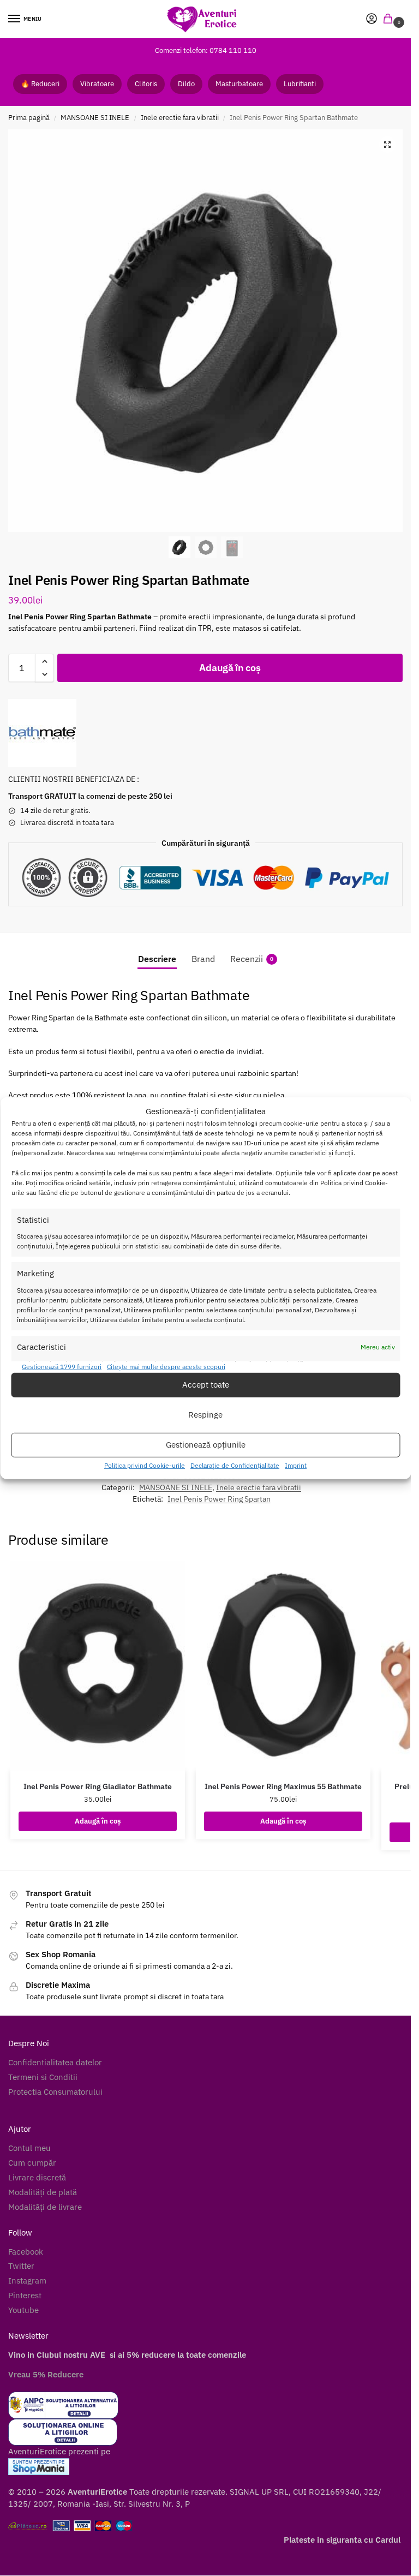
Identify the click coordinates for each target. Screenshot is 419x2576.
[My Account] (372, 19)
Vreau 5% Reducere (46, 2374)
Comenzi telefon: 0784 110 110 (206, 50)
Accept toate (206, 1385)
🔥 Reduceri (40, 84)
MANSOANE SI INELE (95, 118)
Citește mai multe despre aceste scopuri (166, 1367)
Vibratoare (97, 84)
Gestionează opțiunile (206, 1445)
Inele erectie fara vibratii (180, 118)
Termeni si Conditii (43, 2077)
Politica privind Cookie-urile (145, 1465)
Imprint (296, 1465)
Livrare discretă (37, 2177)
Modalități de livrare (45, 2207)
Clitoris (146, 84)
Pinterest (25, 2295)
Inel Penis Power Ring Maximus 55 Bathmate (283, 1786)
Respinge (205, 1415)
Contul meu (29, 2148)
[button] (390, 19)
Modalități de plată (43, 2192)
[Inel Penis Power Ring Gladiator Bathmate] (98, 1666)
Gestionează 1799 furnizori (62, 1367)
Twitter (21, 2266)
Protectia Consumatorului (55, 2092)
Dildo (186, 84)
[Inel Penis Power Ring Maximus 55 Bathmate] (283, 1666)
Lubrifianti (300, 84)
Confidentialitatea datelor (55, 2062)
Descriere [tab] (157, 959)
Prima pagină (29, 118)
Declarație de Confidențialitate (235, 1465)
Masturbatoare (239, 84)
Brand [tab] (203, 959)
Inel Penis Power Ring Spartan (219, 1499)
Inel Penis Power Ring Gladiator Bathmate (98, 1786)
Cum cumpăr (32, 2163)
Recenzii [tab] (252, 959)
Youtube (23, 2310)
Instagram (27, 2281)
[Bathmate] (42, 733)
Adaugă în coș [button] (98, 1821)
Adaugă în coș (230, 668)
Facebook (26, 2252)
